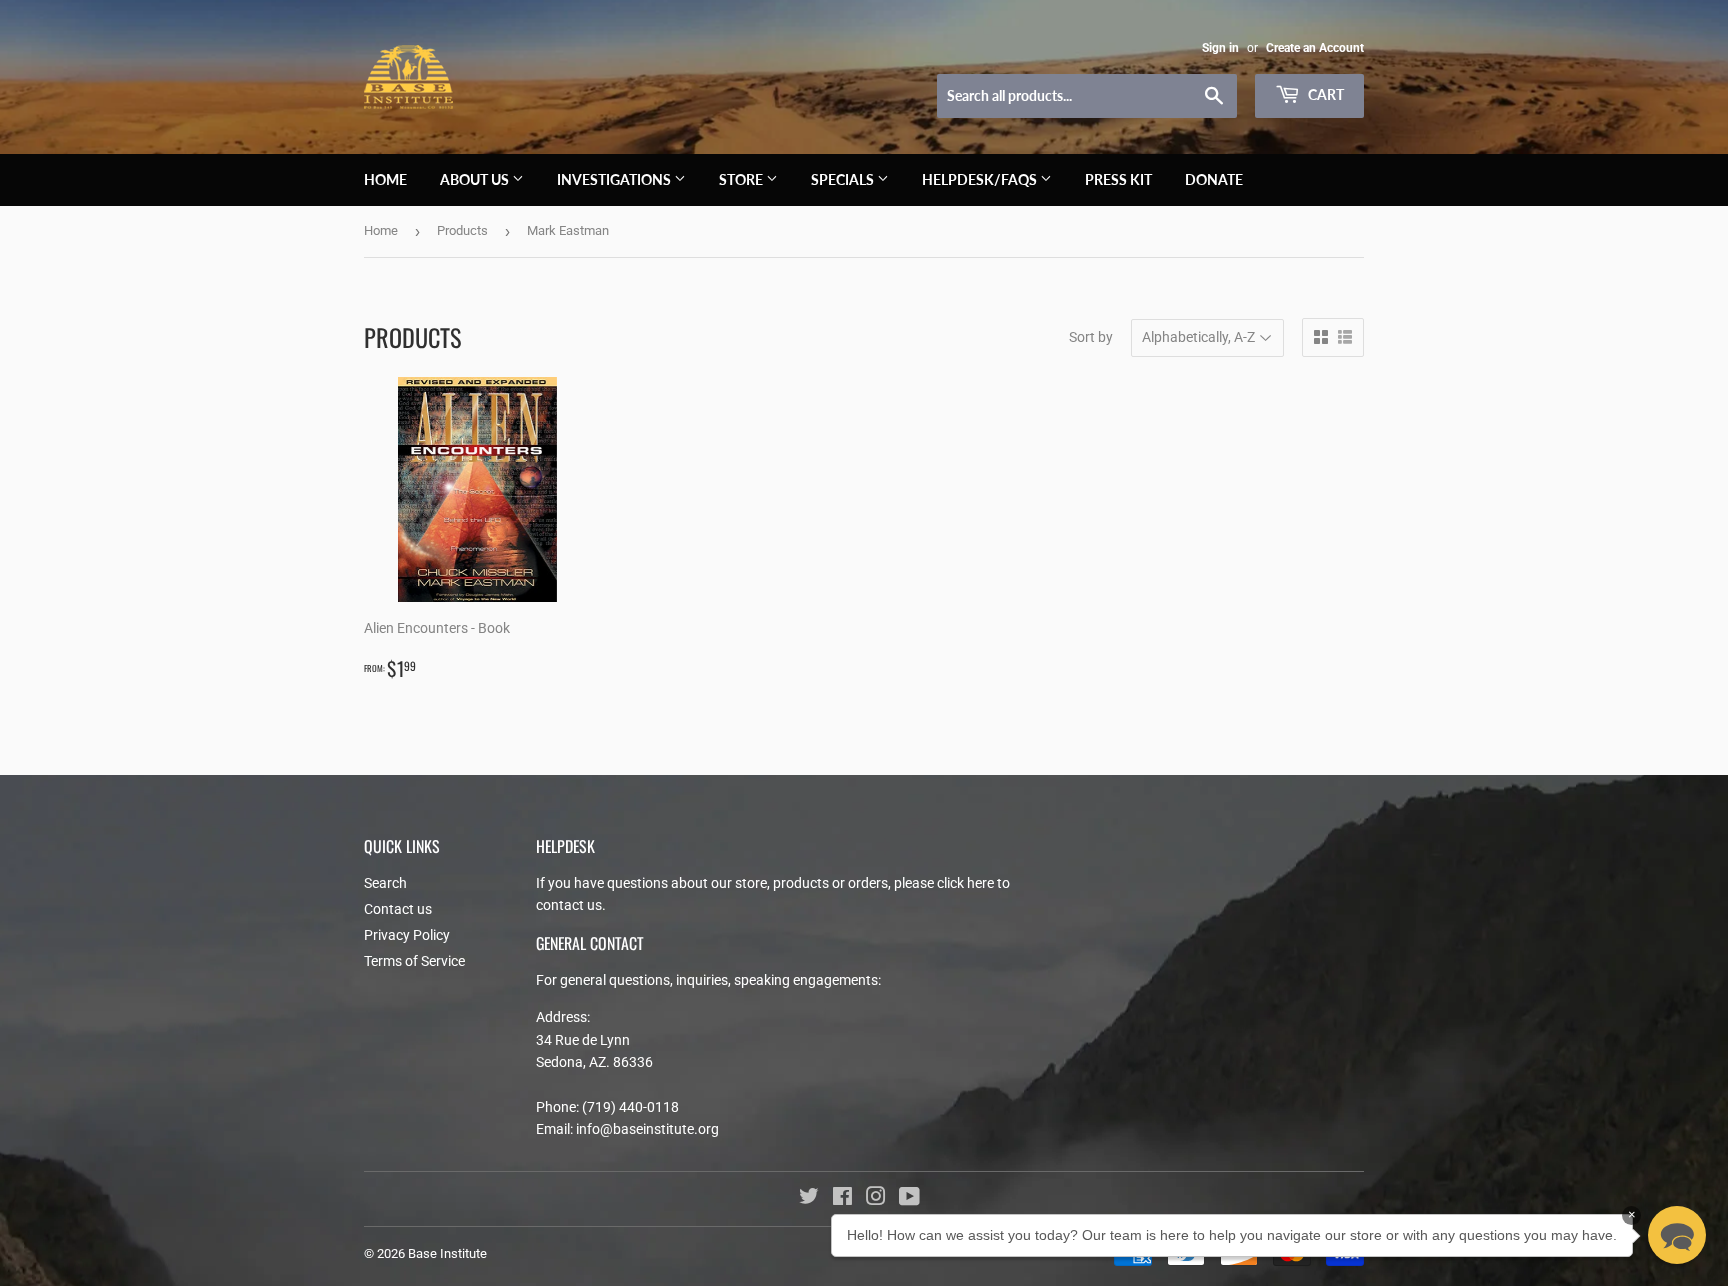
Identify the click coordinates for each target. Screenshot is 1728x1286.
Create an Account (1315, 48)
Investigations (615, 179)
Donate (1214, 179)
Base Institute (447, 1253)
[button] (1677, 1235)
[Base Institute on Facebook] (842, 1199)
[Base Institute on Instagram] (876, 1199)
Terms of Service (414, 961)
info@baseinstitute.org (647, 1129)
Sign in (1220, 48)
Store (742, 179)
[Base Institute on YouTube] (909, 1199)
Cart (1324, 94)
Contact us (398, 909)
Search (385, 883)
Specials (844, 179)
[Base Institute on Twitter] (809, 1199)
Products (462, 230)
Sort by (1091, 337)
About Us (476, 179)
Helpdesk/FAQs (981, 179)
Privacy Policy (407, 935)
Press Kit (1118, 179)
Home (385, 179)
